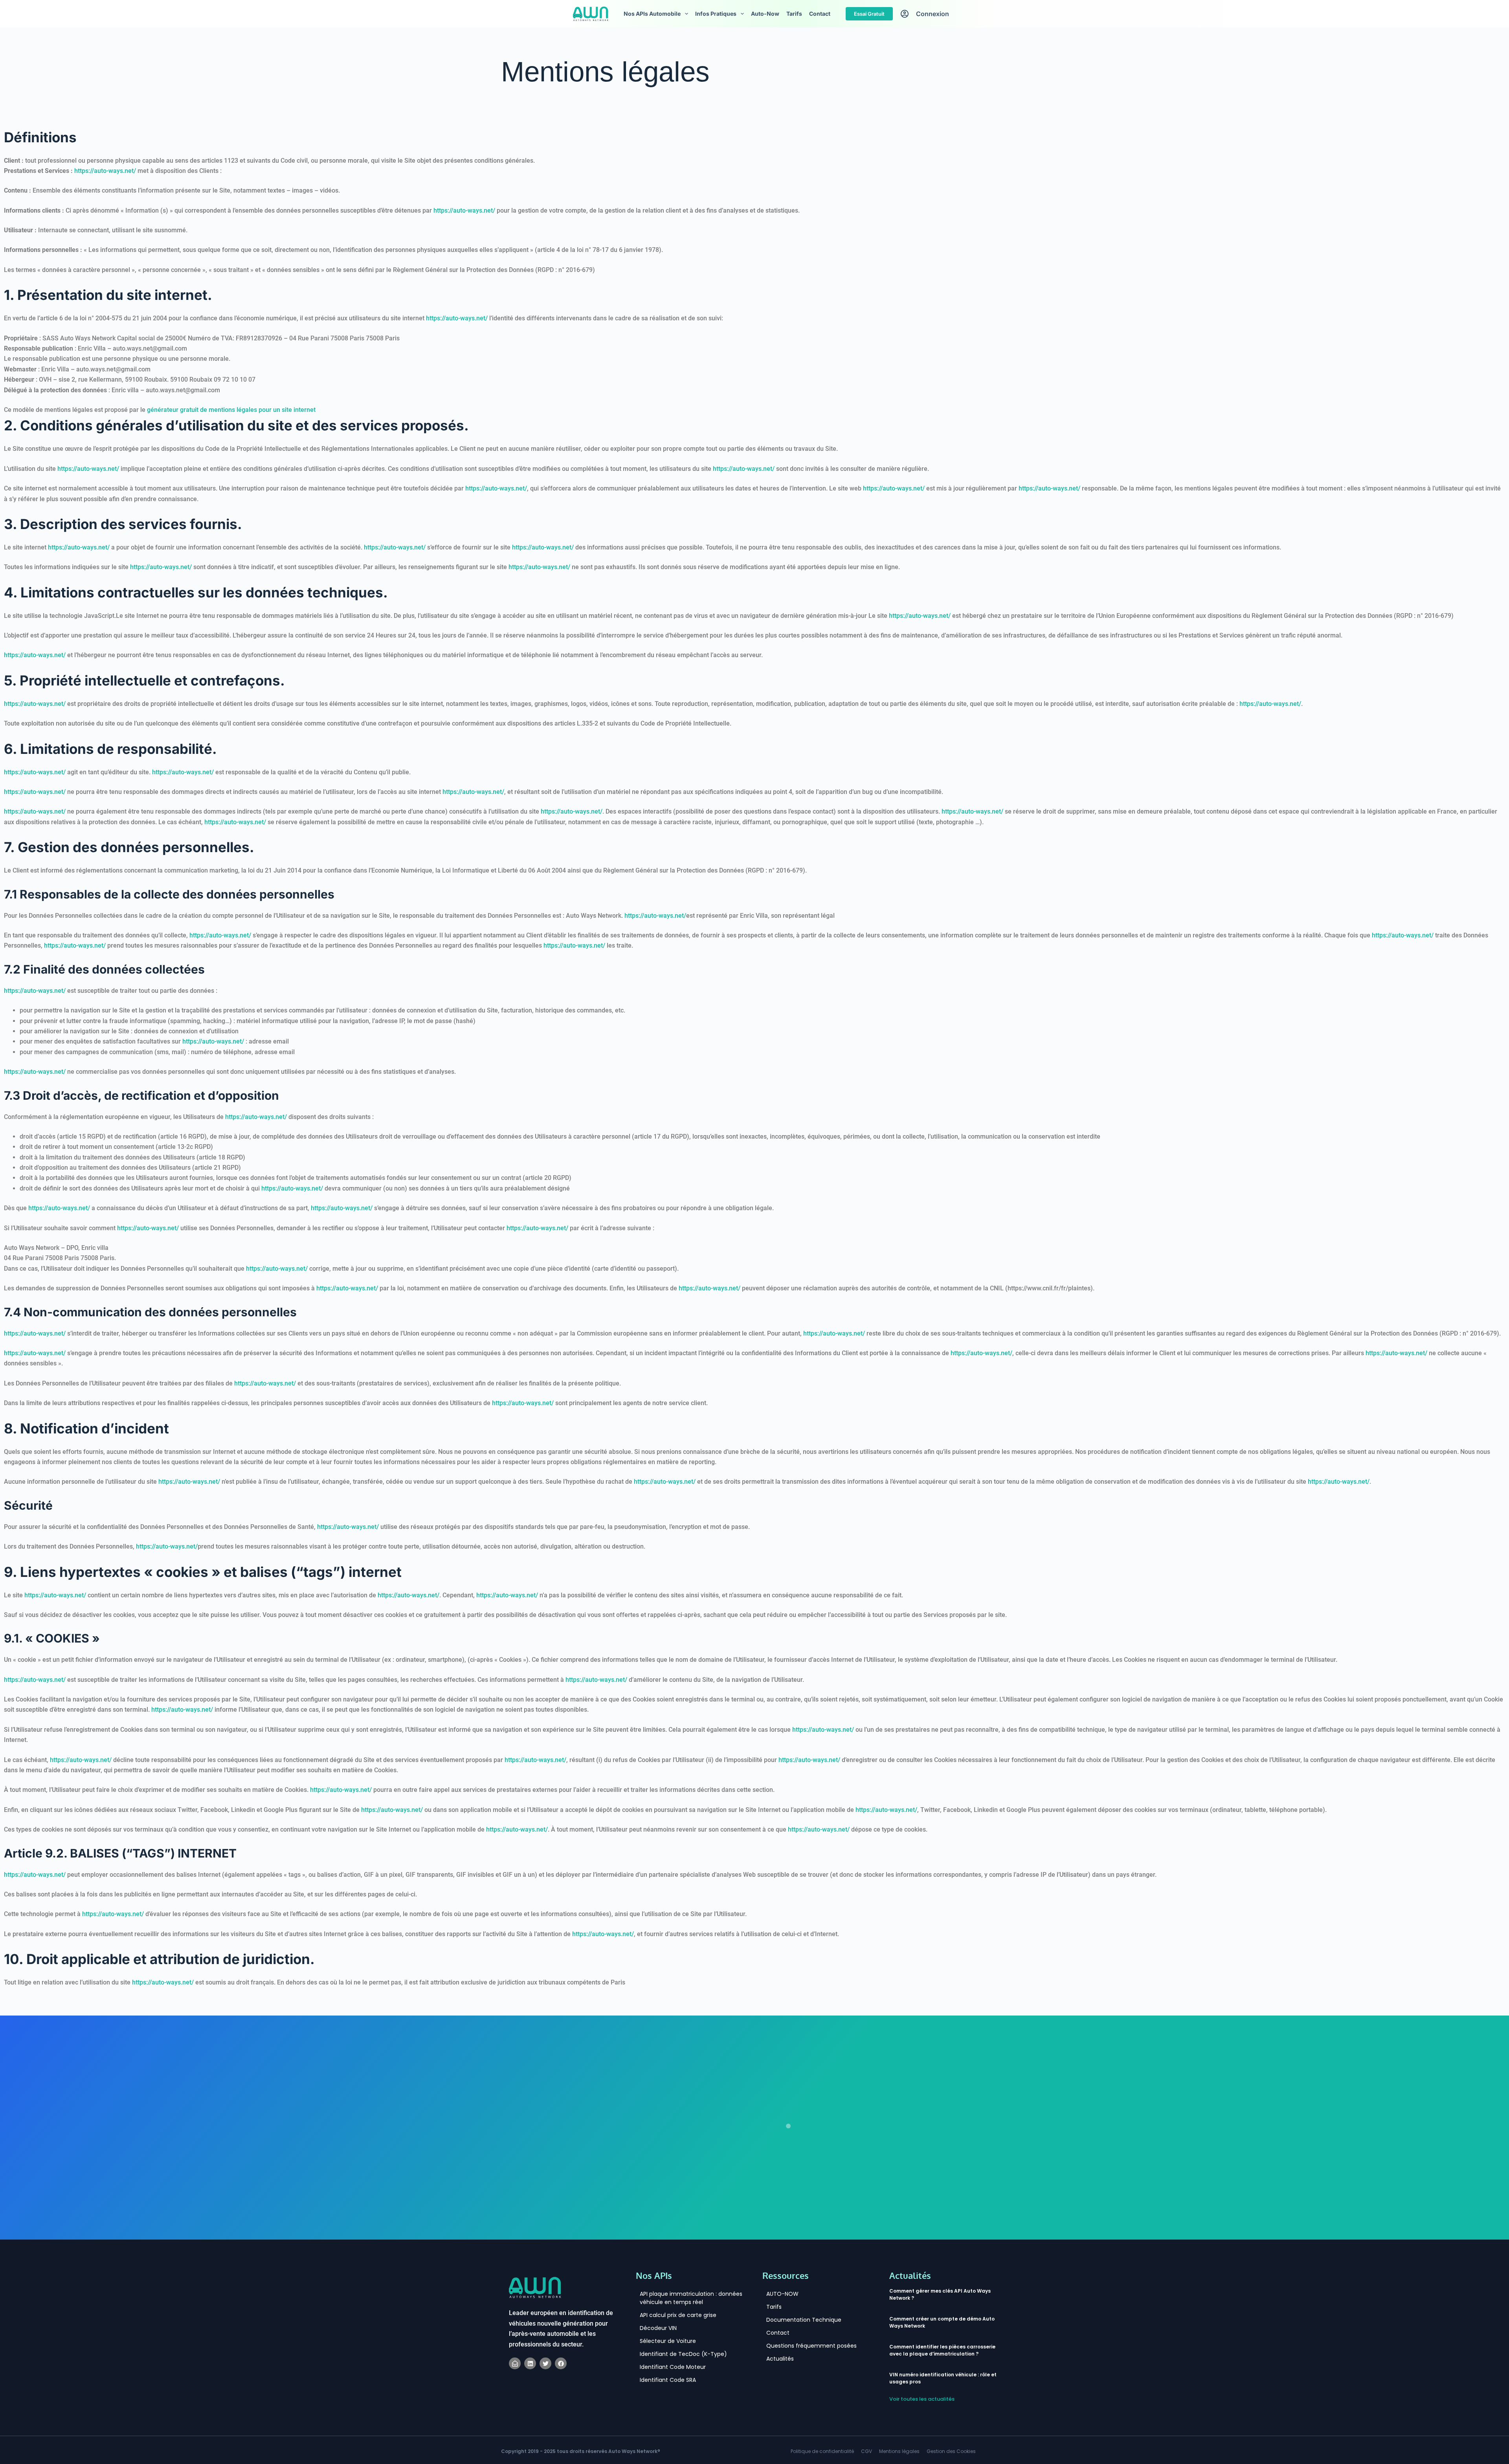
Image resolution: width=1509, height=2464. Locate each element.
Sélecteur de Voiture (668, 2363)
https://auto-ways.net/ (105, 193)
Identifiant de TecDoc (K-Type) (683, 2376)
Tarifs (794, 36)
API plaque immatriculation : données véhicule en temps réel (691, 2320)
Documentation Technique (804, 2341)
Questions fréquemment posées (811, 2367)
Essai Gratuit (869, 35)
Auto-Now (765, 36)
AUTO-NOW (782, 2315)
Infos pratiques (716, 36)
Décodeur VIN (658, 2350)
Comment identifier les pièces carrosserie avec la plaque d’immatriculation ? (942, 2372)
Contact (820, 36)
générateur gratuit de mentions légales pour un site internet (231, 432)
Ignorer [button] (1491, 11)
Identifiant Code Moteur (673, 2389)
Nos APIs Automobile (652, 36)
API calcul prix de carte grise (678, 2337)
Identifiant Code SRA (668, 2402)
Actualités (780, 2380)
